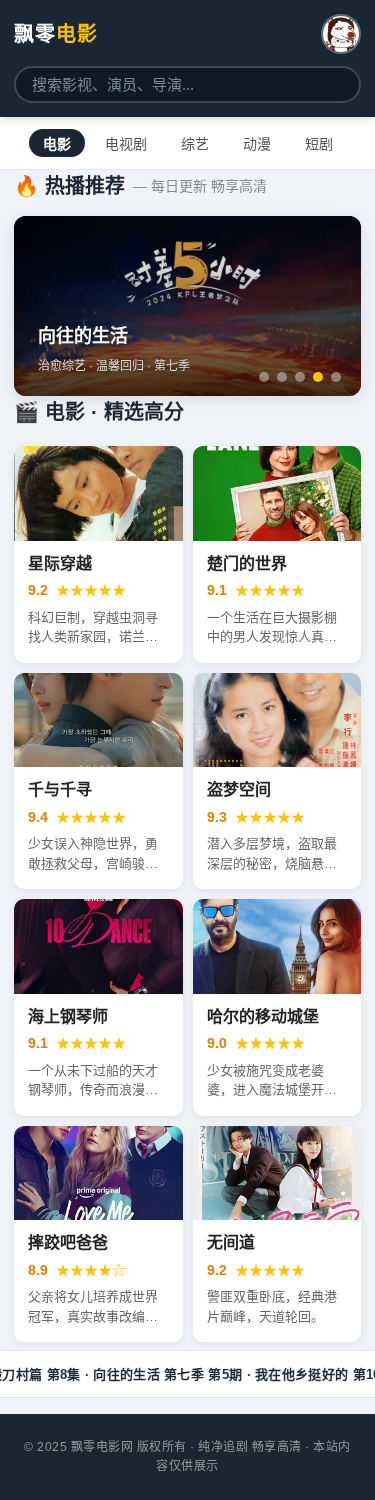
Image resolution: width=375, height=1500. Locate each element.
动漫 (257, 144)
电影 (57, 144)
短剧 (319, 144)
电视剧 (126, 144)
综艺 (195, 144)
